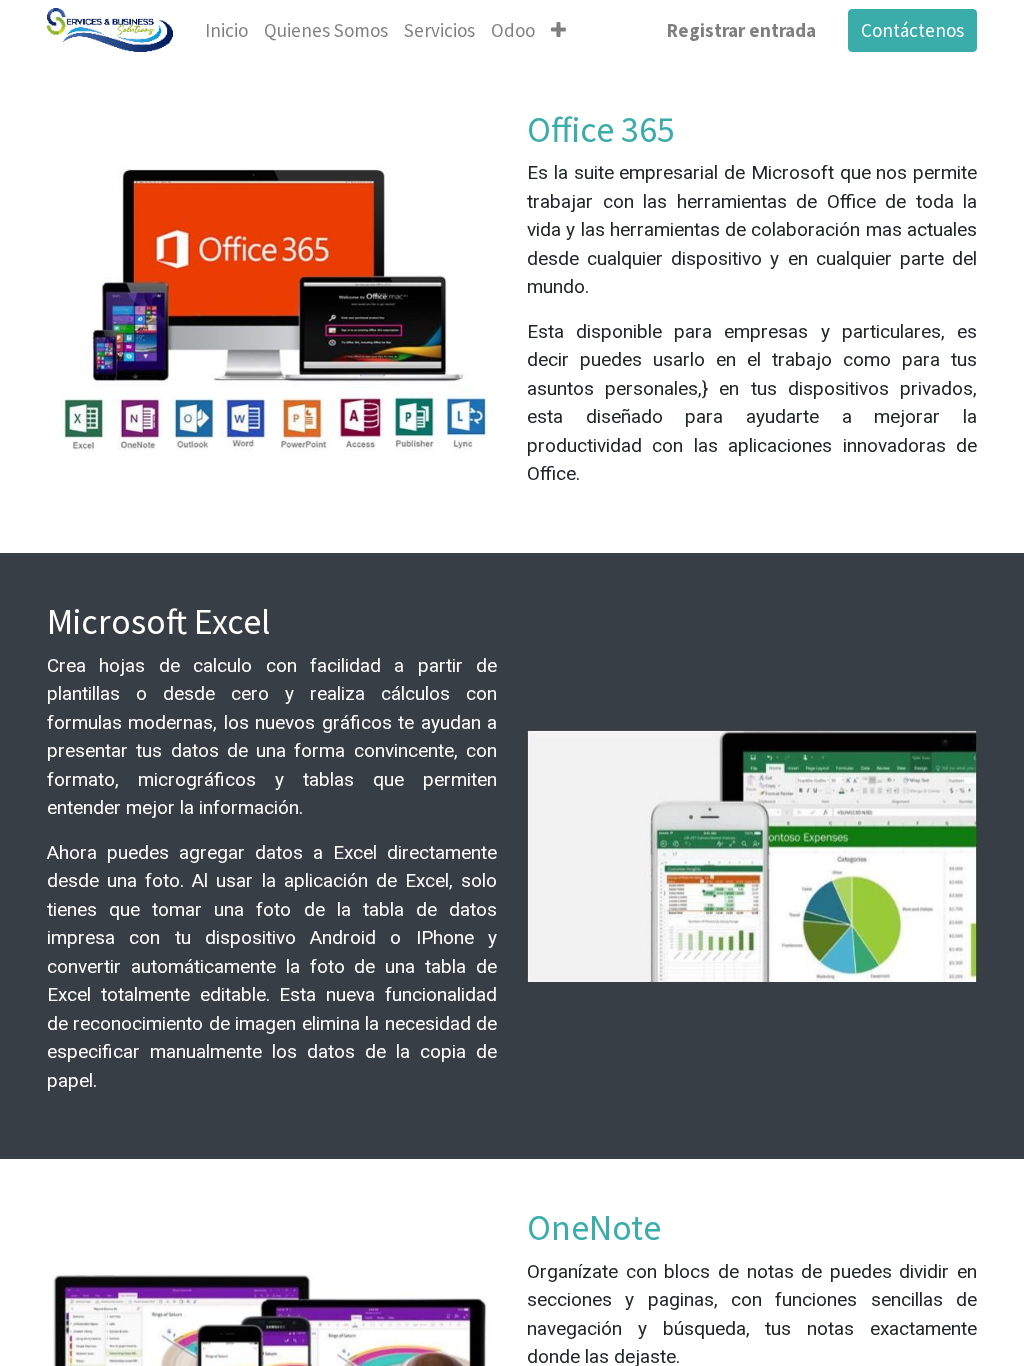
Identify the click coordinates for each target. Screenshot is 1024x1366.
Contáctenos (912, 30)
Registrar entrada (741, 30)
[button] (558, 30)
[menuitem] (226, 30)
